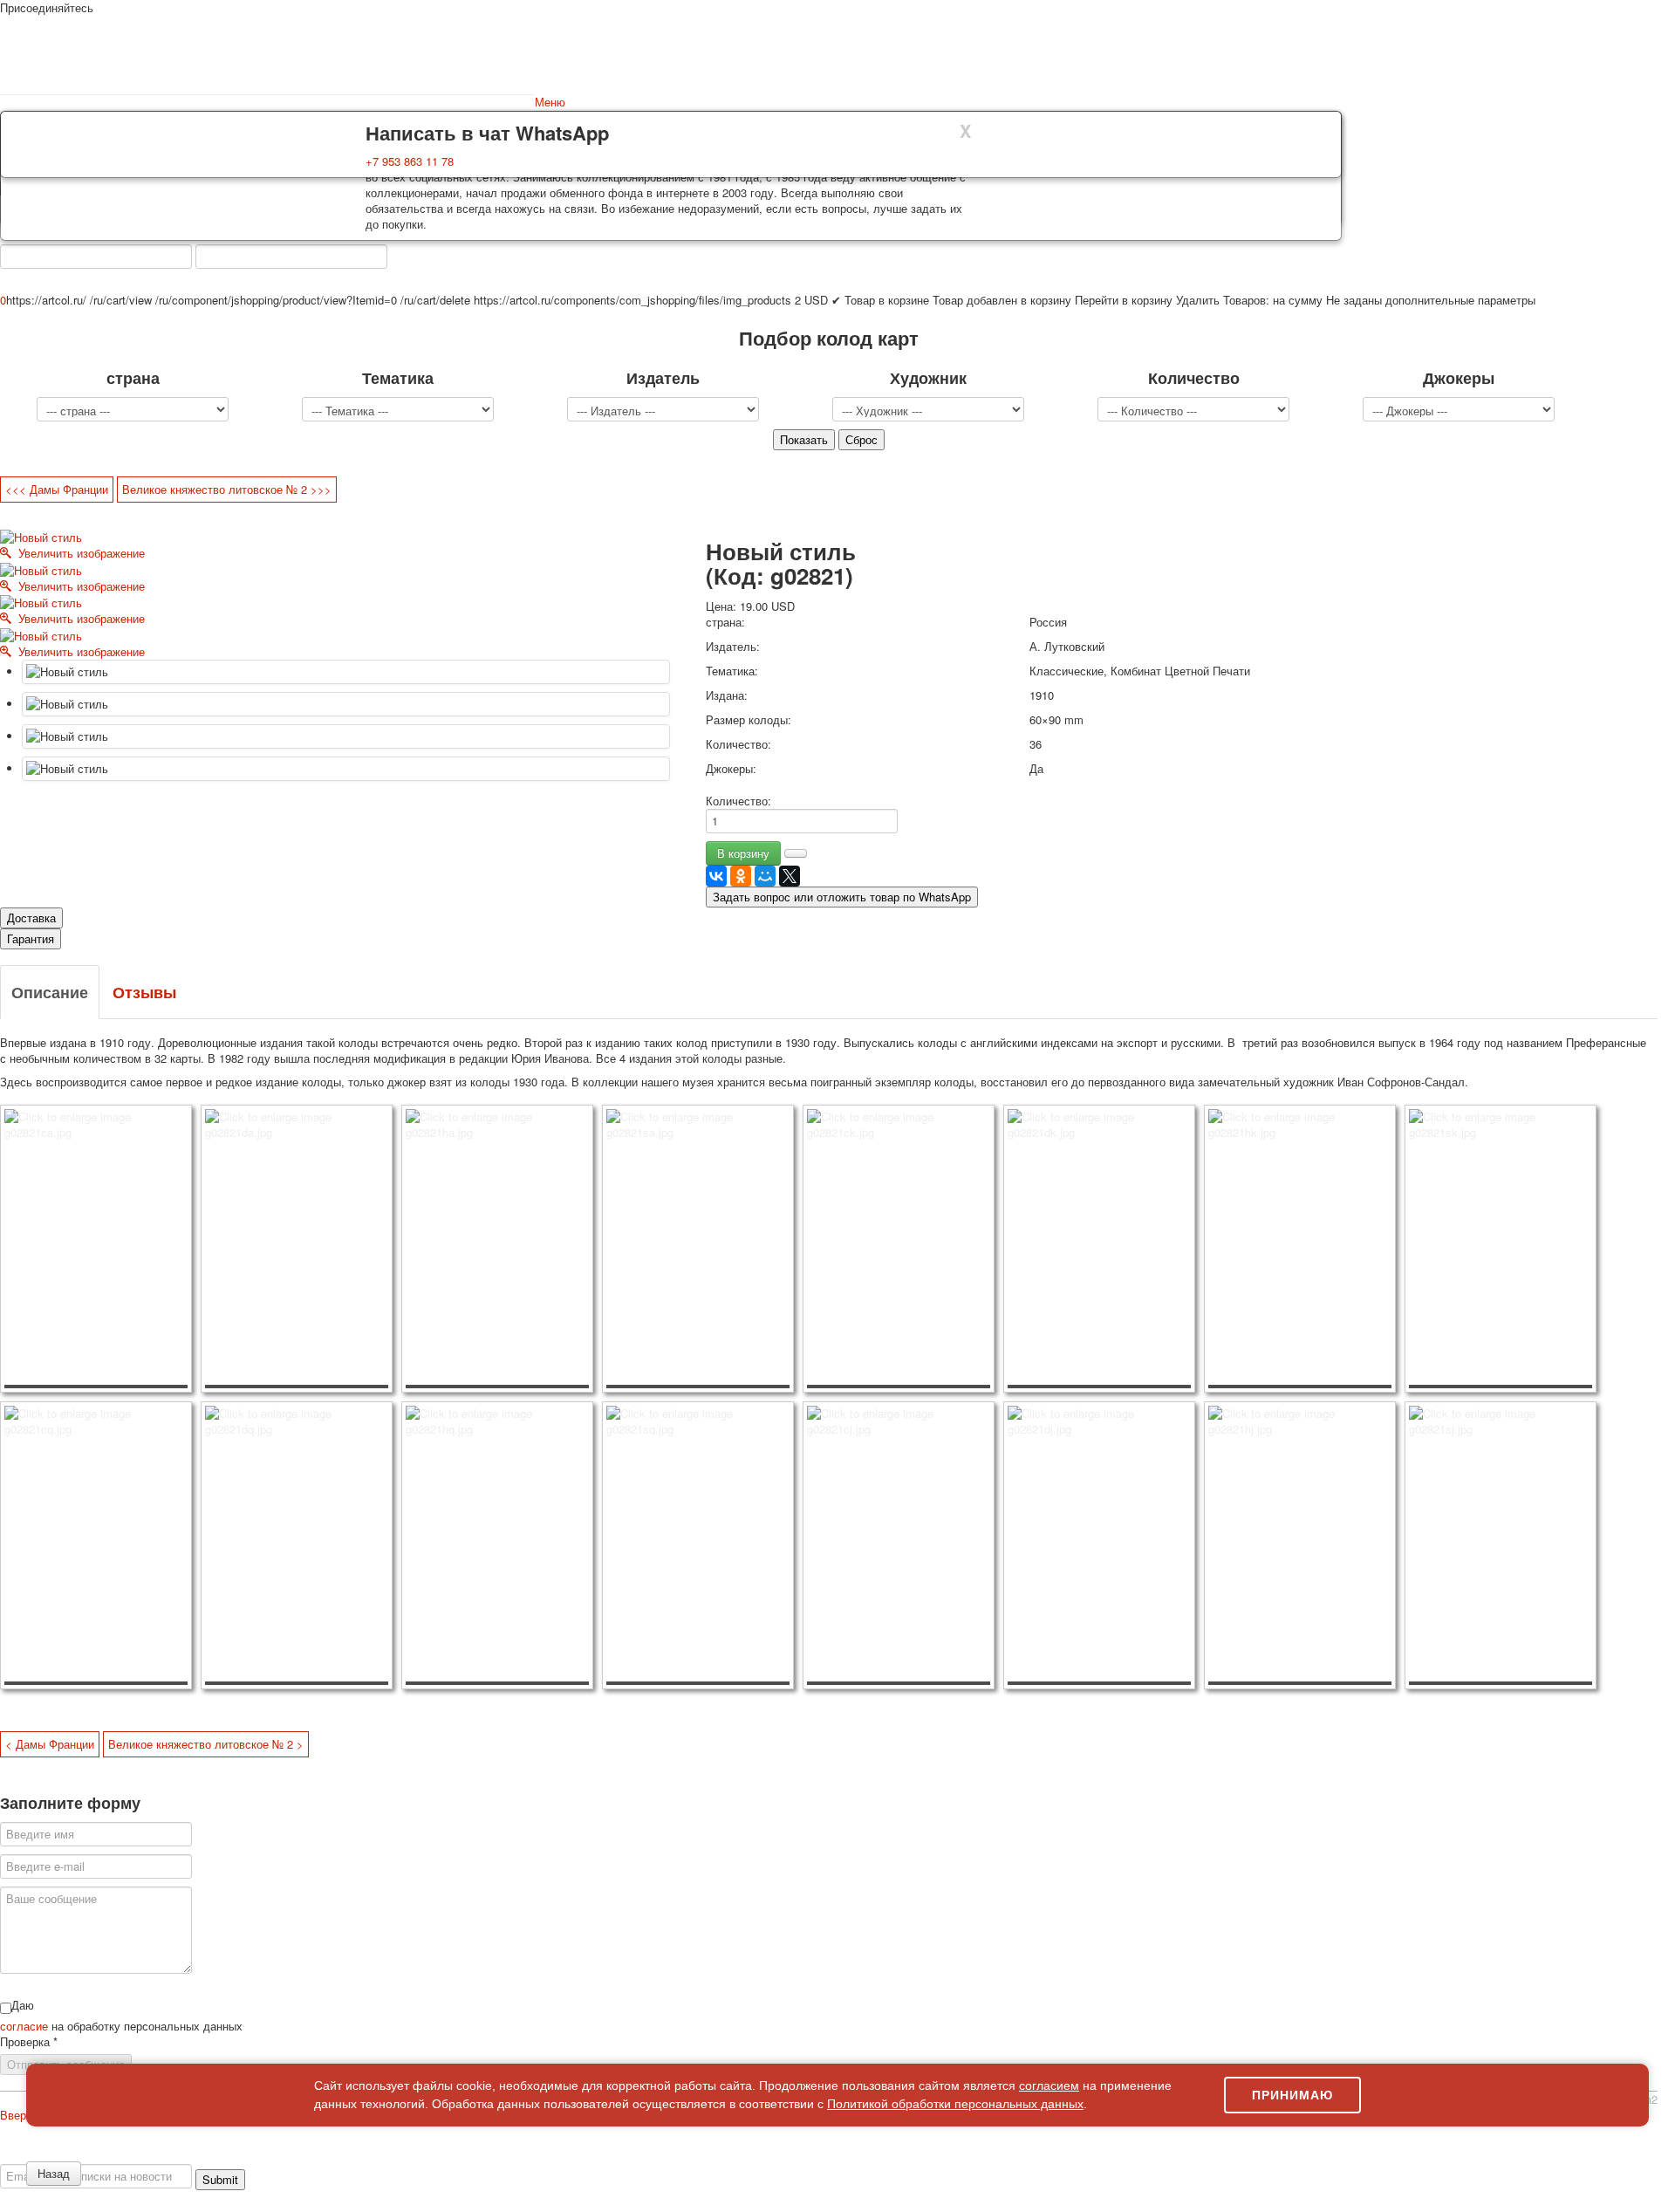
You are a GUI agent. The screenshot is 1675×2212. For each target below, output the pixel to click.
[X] (790, 876)
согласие (26, 2026)
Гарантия (31, 938)
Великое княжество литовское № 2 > (206, 1744)
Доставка (31, 918)
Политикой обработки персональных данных (955, 2104)
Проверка (29, 2042)
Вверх (16, 2115)
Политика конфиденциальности (142, 2156)
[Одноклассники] (741, 876)
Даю (23, 2005)
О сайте (34, 2156)
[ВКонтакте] (716, 876)
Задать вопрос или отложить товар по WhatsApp (842, 897)
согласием (1049, 2085)
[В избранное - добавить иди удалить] (796, 853)
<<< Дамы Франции (57, 489)
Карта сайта (1439, 2156)
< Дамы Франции (50, 1744)
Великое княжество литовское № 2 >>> (227, 489)
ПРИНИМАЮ (1292, 2095)
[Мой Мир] (765, 876)
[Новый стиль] (346, 672)
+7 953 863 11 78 (410, 161)
